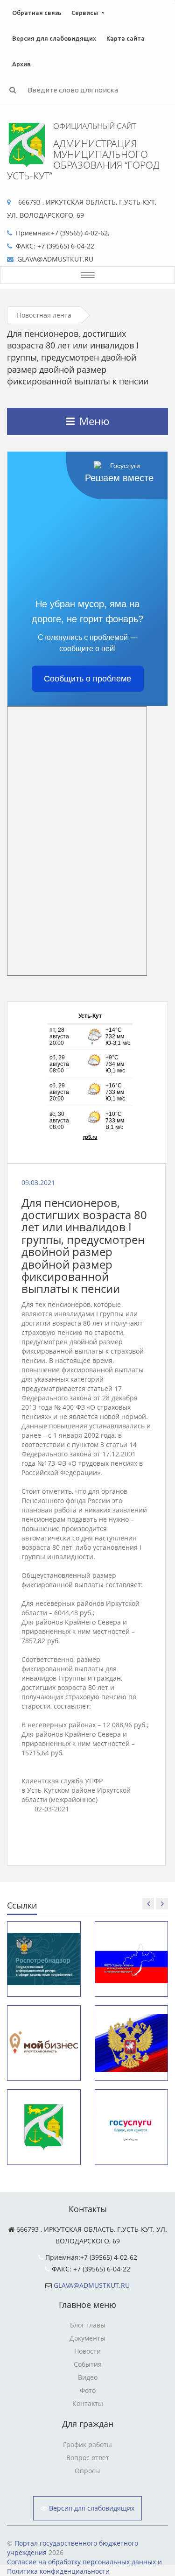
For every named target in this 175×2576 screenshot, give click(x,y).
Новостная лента (44, 315)
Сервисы (85, 13)
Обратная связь (37, 13)
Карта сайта (126, 38)
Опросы (87, 2471)
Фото (88, 2390)
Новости (87, 2351)
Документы (87, 2338)
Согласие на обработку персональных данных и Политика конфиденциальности (84, 2566)
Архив (21, 64)
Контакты (88, 2403)
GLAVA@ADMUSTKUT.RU (92, 2285)
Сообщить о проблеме (87, 679)
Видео (88, 2377)
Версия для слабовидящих (54, 38)
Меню (94, 421)
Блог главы (88, 2325)
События (88, 2364)
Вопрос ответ (88, 2458)
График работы (87, 2445)
